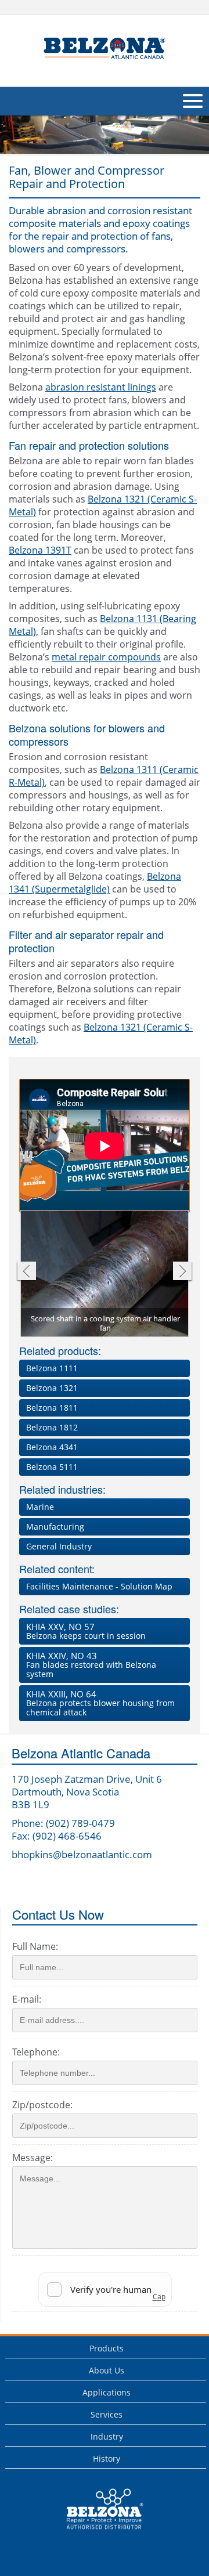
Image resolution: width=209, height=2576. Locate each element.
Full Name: (35, 1946)
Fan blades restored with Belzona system (91, 1665)
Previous (26, 1272)
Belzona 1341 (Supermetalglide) (95, 883)
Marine (40, 1507)
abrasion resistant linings (101, 387)
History (107, 2458)
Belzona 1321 (52, 1388)
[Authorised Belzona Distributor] (105, 49)
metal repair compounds (106, 657)
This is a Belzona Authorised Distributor (97, 2532)
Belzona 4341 (52, 1447)
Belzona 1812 (52, 1427)
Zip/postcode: (42, 2105)
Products (107, 2348)
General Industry (59, 1546)
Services (107, 2414)
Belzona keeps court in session (86, 1631)
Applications (107, 2392)
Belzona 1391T (40, 550)
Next (183, 1272)
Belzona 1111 (52, 1368)
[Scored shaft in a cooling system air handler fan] (105, 1275)
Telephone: (36, 2052)
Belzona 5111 (52, 1467)
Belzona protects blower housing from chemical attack (100, 1703)
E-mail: (27, 1999)
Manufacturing (55, 1527)
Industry (107, 2436)
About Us (107, 2370)
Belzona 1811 (52, 1408)
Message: (33, 2158)
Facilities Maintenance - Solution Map (99, 1586)
